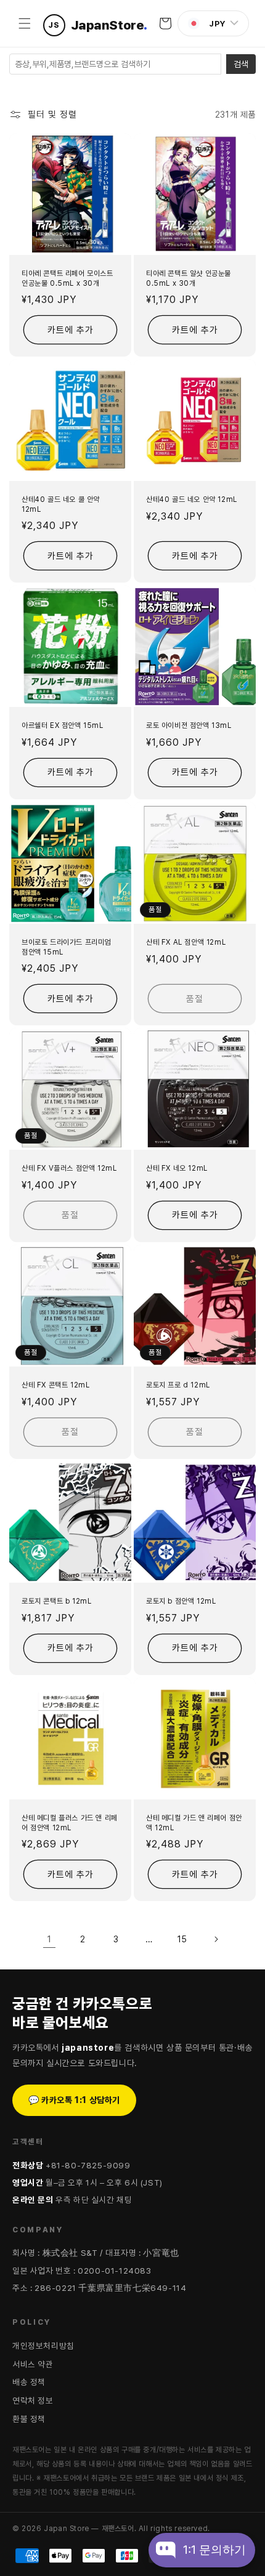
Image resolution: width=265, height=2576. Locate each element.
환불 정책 (29, 2419)
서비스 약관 (33, 2364)
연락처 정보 (33, 2400)
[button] (25, 23)
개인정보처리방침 (43, 2346)
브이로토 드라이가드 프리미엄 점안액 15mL (66, 947)
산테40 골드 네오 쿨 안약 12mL (61, 504)
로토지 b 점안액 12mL (181, 1601)
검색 (241, 64)
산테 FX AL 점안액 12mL (186, 942)
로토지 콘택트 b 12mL (56, 1601)
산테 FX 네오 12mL (177, 1168)
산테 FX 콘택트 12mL (55, 1385)
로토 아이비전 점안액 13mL (189, 725)
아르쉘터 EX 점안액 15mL (63, 725)
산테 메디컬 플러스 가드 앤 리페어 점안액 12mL (70, 1823)
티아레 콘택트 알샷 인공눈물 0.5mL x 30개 (189, 278)
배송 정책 (29, 2382)
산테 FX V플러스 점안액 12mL (69, 1168)
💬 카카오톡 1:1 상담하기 (74, 2100)
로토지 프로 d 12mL (178, 1385)
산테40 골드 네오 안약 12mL (192, 499)
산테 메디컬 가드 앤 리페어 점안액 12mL (194, 1823)
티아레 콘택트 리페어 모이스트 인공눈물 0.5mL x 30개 (67, 278)
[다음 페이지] (216, 1939)
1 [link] (50, 1939)
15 (182, 1939)
